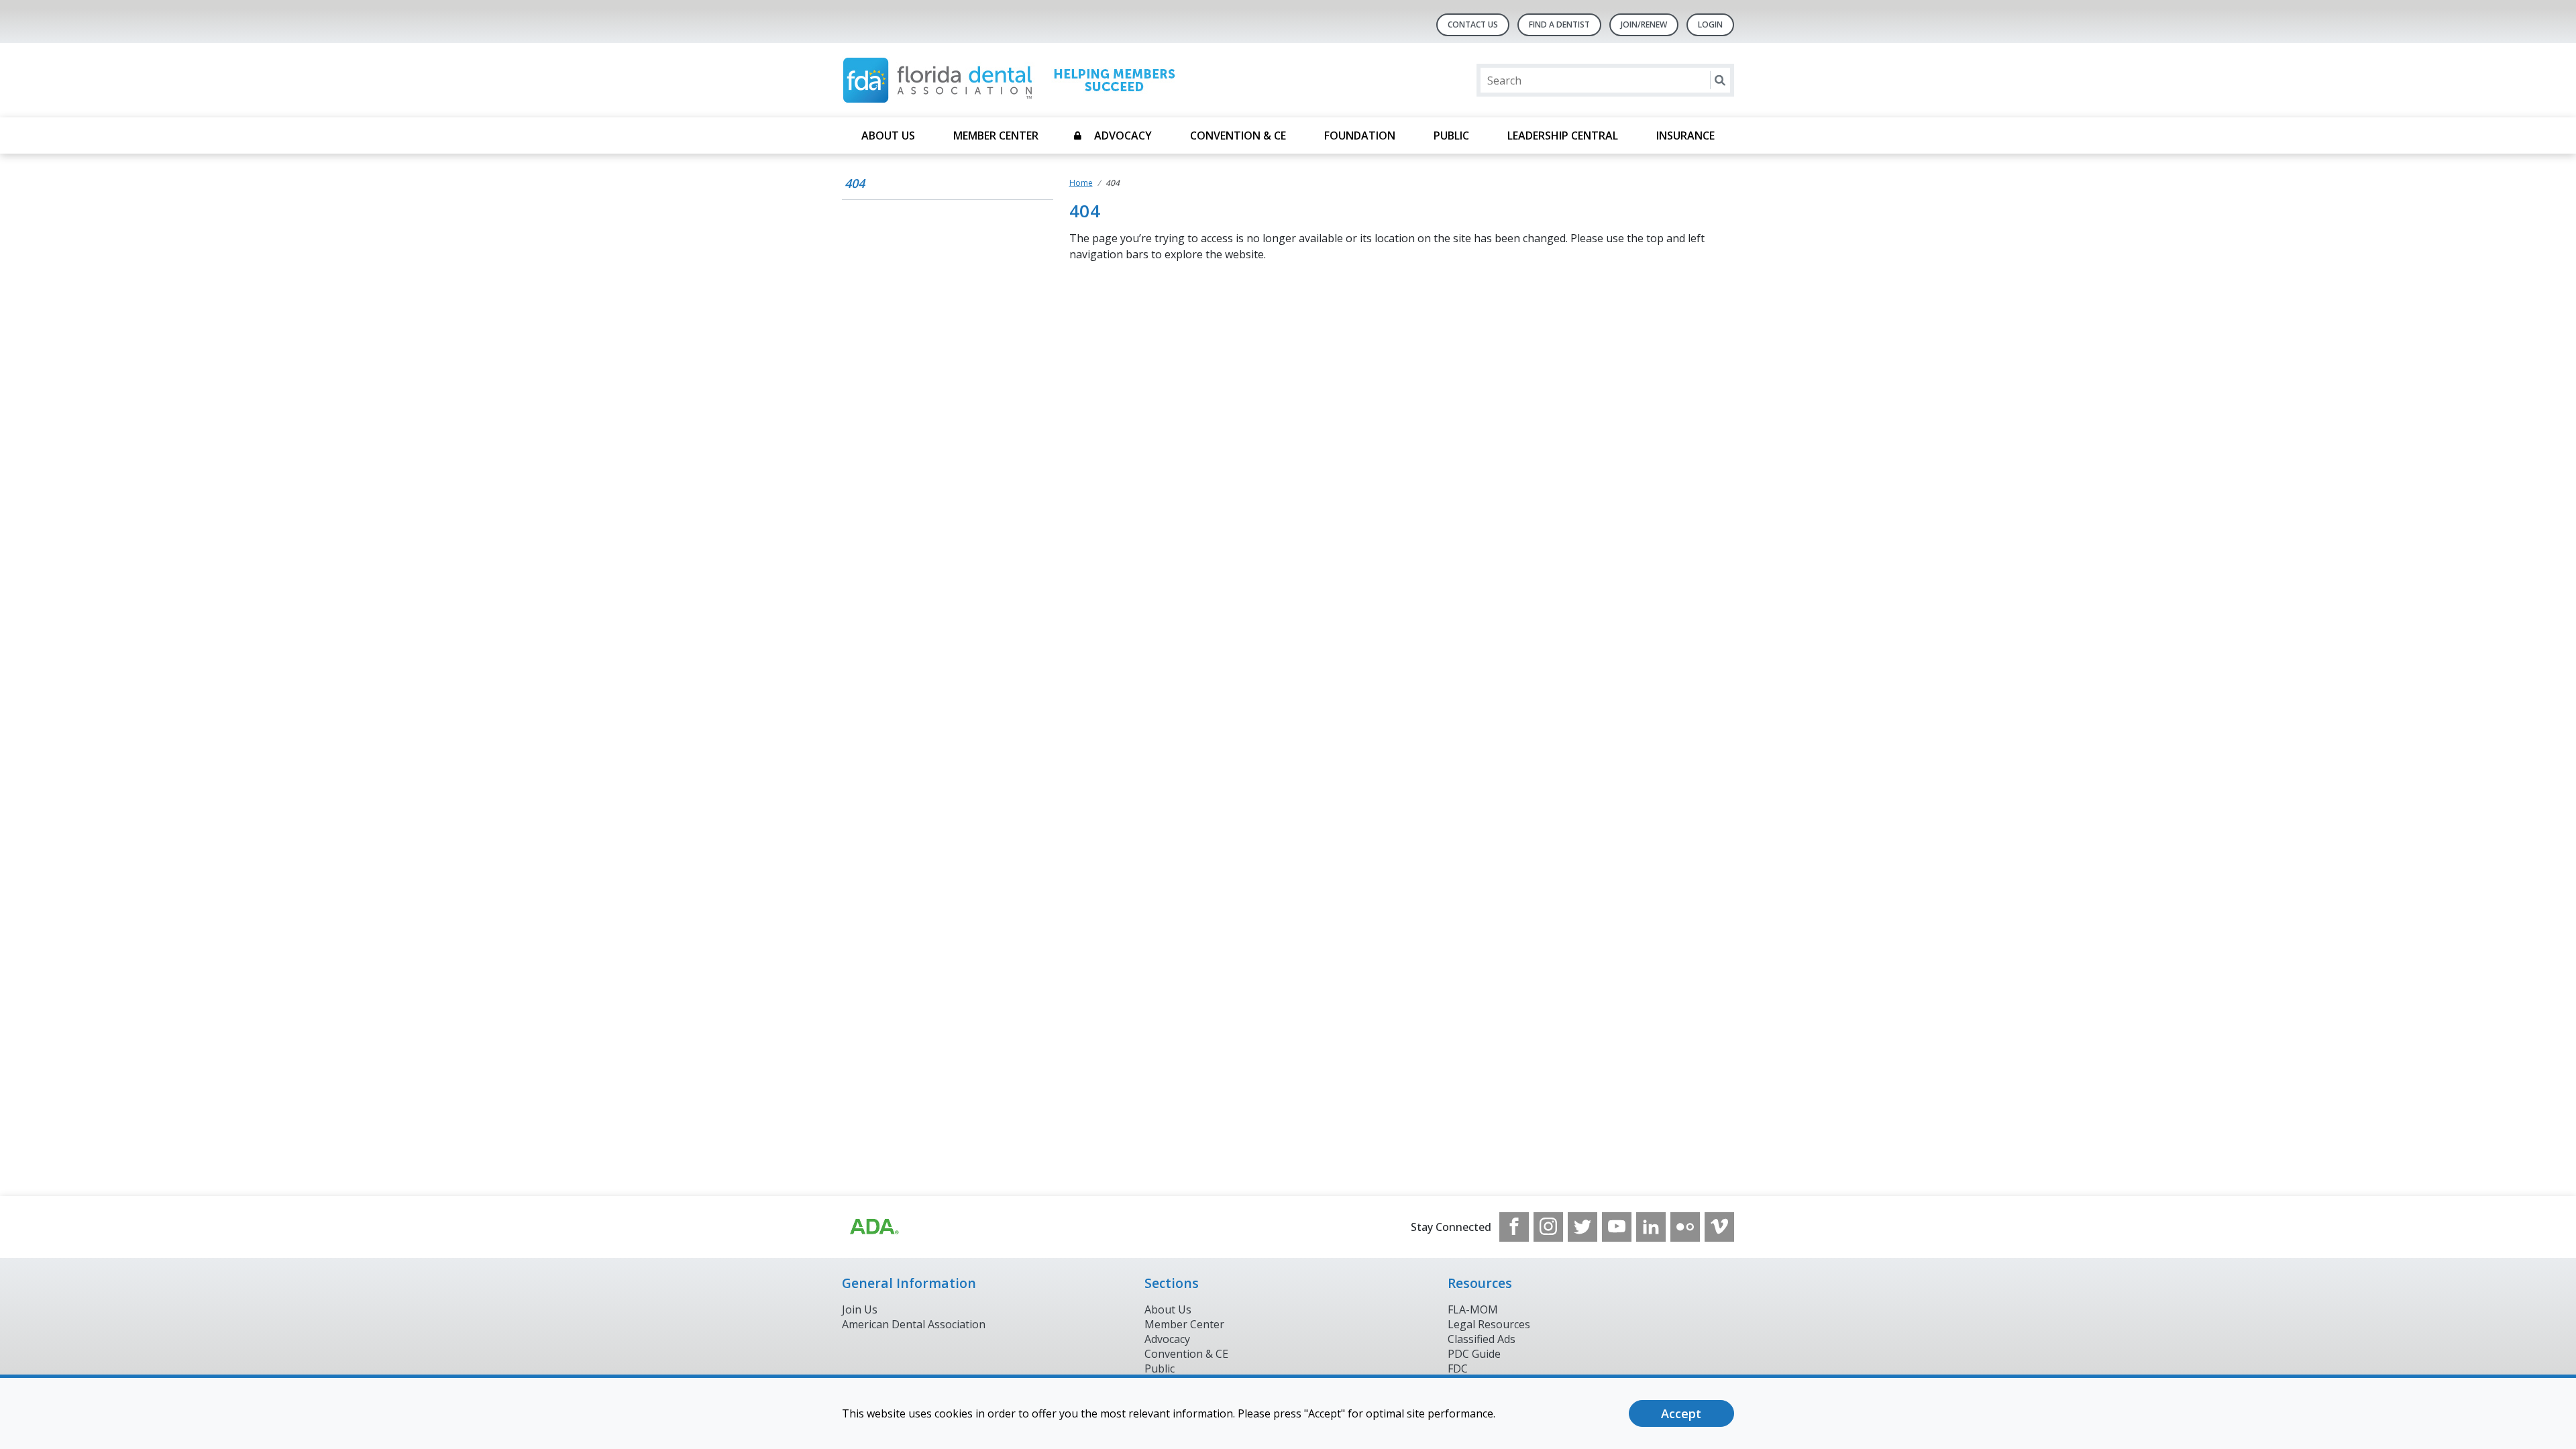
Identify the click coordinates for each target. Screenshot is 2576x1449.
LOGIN (1710, 24)
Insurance (1685, 136)
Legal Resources (1489, 1324)
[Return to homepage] (1015, 80)
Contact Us (1473, 24)
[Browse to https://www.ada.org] (873, 1227)
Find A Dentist (1559, 24)
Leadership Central (1563, 136)
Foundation (1360, 136)
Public (1451, 136)
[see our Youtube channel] (1617, 1227)
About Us (888, 136)
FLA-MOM (1473, 1309)
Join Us (860, 1309)
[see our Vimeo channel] (1719, 1227)
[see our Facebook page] (1514, 1227)
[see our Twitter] (1582, 1227)
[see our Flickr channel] (1685, 1227)
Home (1081, 183)
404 (855, 183)
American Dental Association (914, 1324)
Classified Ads (1482, 1339)
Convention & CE (1238, 136)
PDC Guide (1474, 1354)
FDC (1458, 1368)
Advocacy (1123, 136)
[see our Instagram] (1548, 1227)
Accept (1681, 1413)
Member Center (996, 136)
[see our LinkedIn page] (1651, 1227)
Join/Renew (1644, 24)
